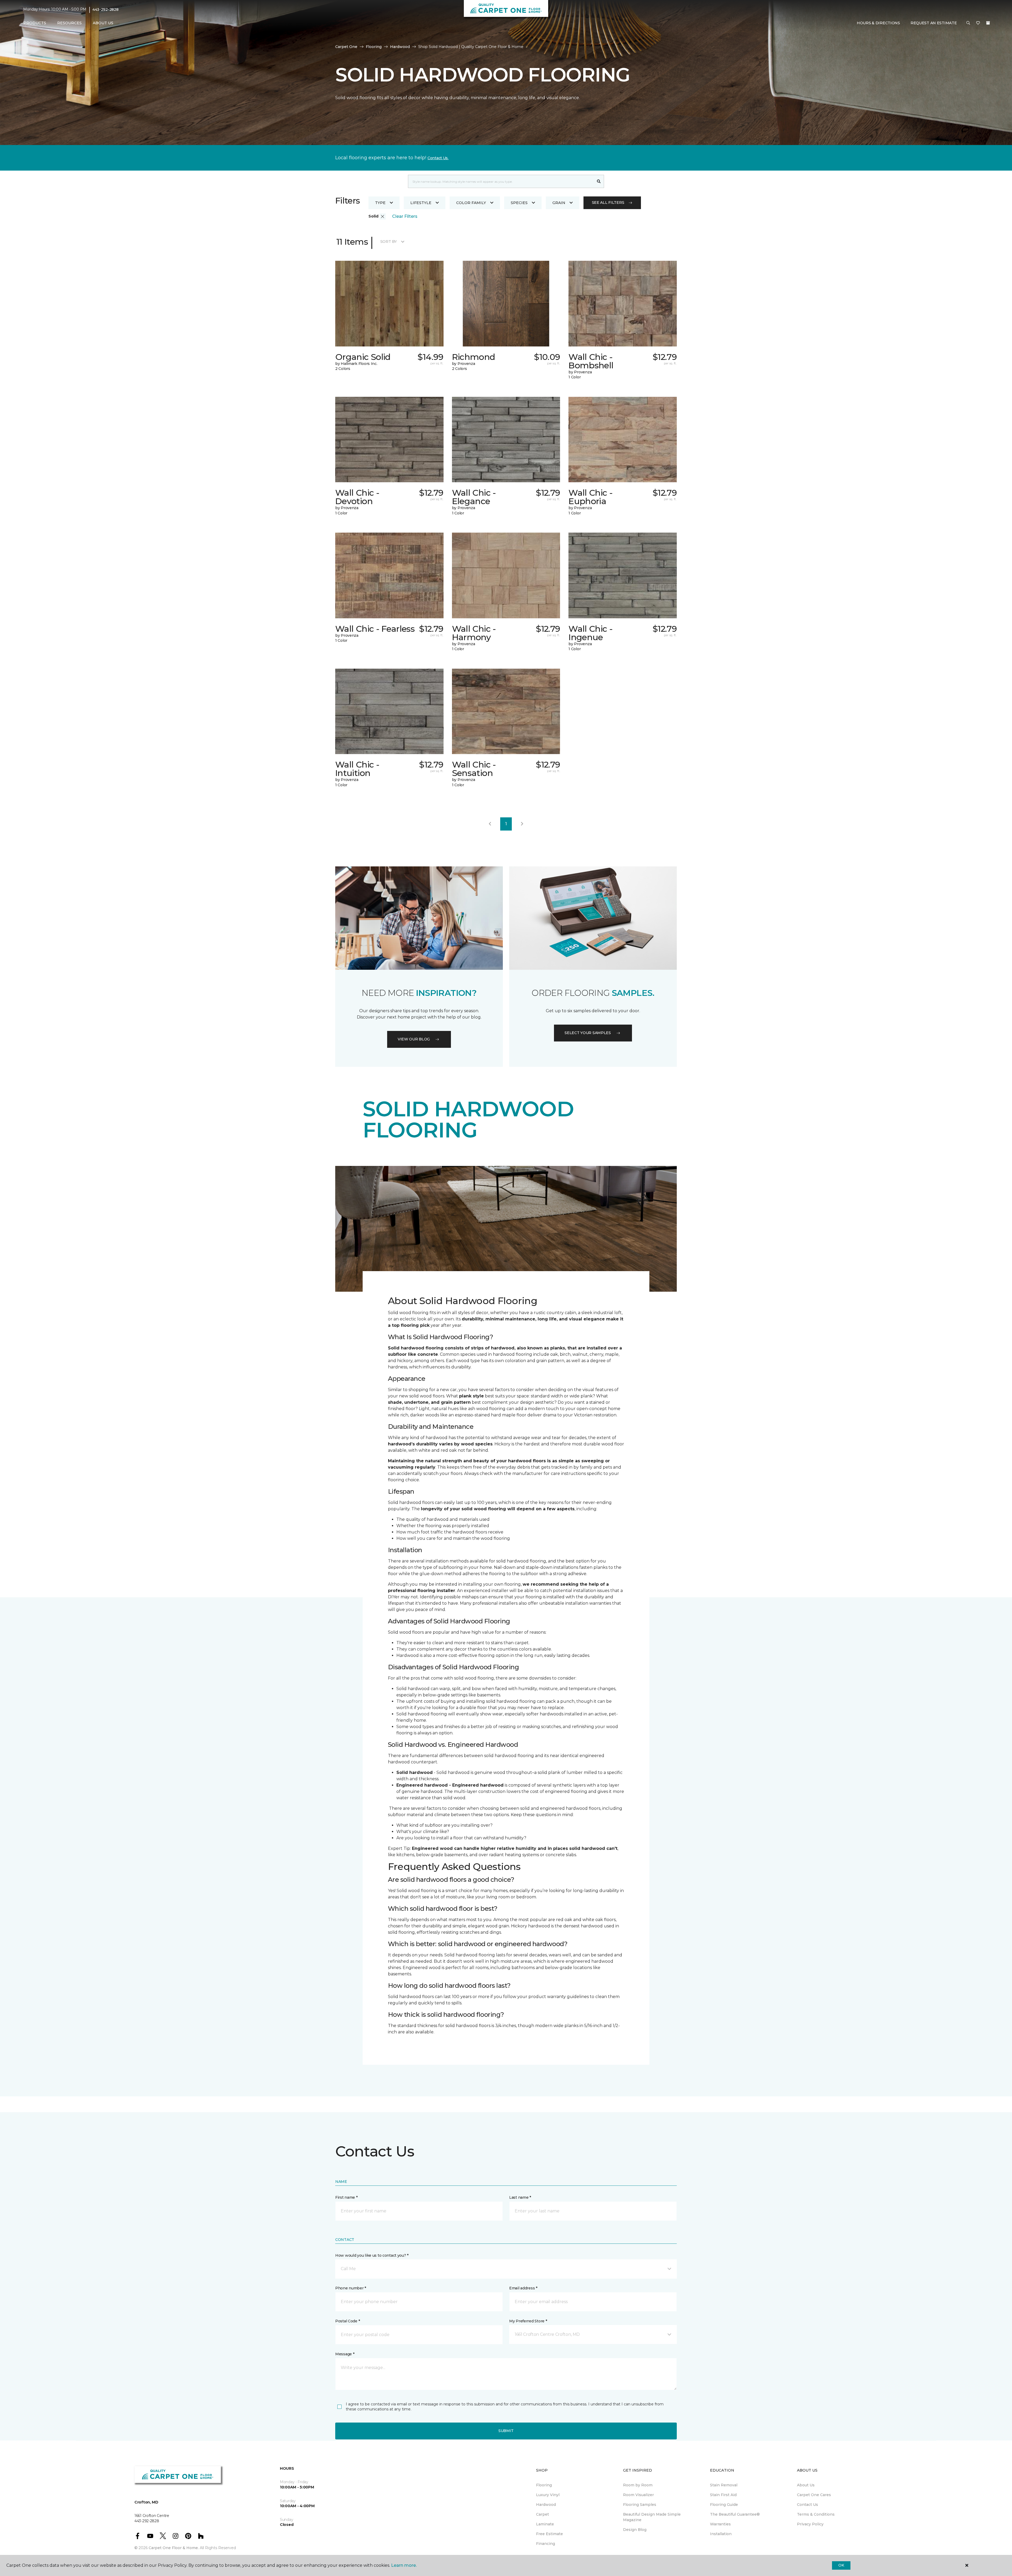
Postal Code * (347, 2321)
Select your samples (588, 1033)
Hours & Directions (878, 23)
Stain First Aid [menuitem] (723, 2495)
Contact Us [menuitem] (807, 2505)
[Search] (599, 181)
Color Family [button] (471, 203)
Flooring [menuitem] (544, 2485)
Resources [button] (69, 23)
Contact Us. (438, 158)
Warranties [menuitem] (720, 2524)
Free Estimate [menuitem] (549, 2534)
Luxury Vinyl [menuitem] (548, 2495)
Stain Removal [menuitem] (724, 2485)
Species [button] (519, 203)
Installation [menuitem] (721, 2534)
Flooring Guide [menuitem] (724, 2505)
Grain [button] (559, 203)
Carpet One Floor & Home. (174, 2548)
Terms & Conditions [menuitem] (816, 2514)
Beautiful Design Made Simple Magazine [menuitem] (652, 2517)
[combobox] (501, 181)
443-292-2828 (106, 9)
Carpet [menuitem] (543, 2514)
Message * (345, 2354)
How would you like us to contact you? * (372, 2255)
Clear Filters (405, 216)
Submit (506, 2431)
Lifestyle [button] (421, 203)
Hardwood (400, 47)
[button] (968, 23)
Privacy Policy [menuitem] (810, 2524)
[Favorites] (978, 23)
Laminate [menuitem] (545, 2524)
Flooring (374, 47)
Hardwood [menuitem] (546, 2505)
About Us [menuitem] (806, 2485)
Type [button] (380, 203)
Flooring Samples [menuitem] (640, 2505)
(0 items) (988, 23)
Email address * (523, 2288)
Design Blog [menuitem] (635, 2530)
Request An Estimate (934, 23)
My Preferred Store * (528, 2321)
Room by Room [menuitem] (638, 2485)
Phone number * (351, 2288)
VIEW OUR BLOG (414, 1039)
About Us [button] (103, 23)
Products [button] (35, 23)
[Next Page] (522, 824)
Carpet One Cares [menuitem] (814, 2495)
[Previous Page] (490, 824)
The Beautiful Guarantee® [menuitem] (735, 2514)
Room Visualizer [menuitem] (638, 2495)
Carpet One (346, 47)
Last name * (520, 2197)
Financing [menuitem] (546, 2544)
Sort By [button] (389, 242)
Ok (841, 2565)
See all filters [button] (608, 202)
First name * (346, 2197)
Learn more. (404, 2565)
